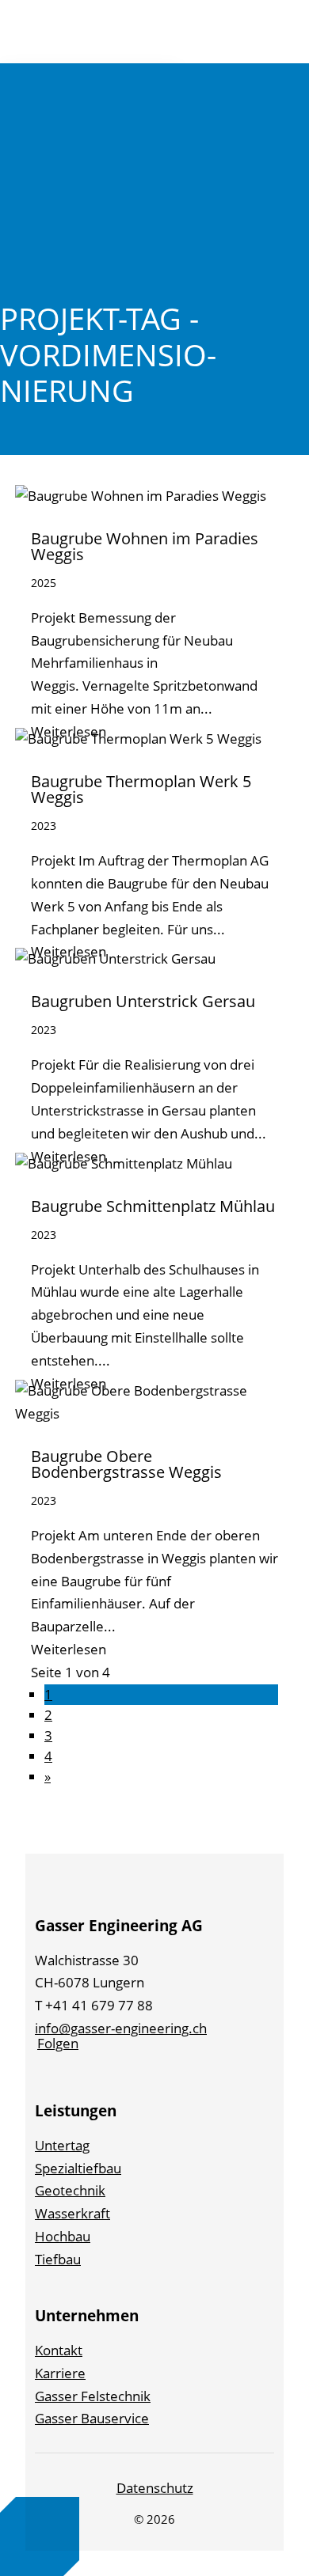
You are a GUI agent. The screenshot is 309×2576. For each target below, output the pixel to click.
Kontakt (59, 2350)
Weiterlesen (69, 1649)
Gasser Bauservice (92, 2418)
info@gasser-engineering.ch (121, 2028)
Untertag (62, 2145)
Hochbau (63, 2236)
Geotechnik (70, 2190)
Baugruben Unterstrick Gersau (143, 1001)
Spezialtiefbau (78, 2168)
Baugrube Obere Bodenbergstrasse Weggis (126, 1464)
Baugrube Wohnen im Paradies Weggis (145, 546)
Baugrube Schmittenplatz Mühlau (153, 1206)
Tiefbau (58, 2259)
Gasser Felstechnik (93, 2396)
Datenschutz (155, 2488)
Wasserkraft (72, 2213)
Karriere (60, 2373)
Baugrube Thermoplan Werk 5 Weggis (141, 789)
